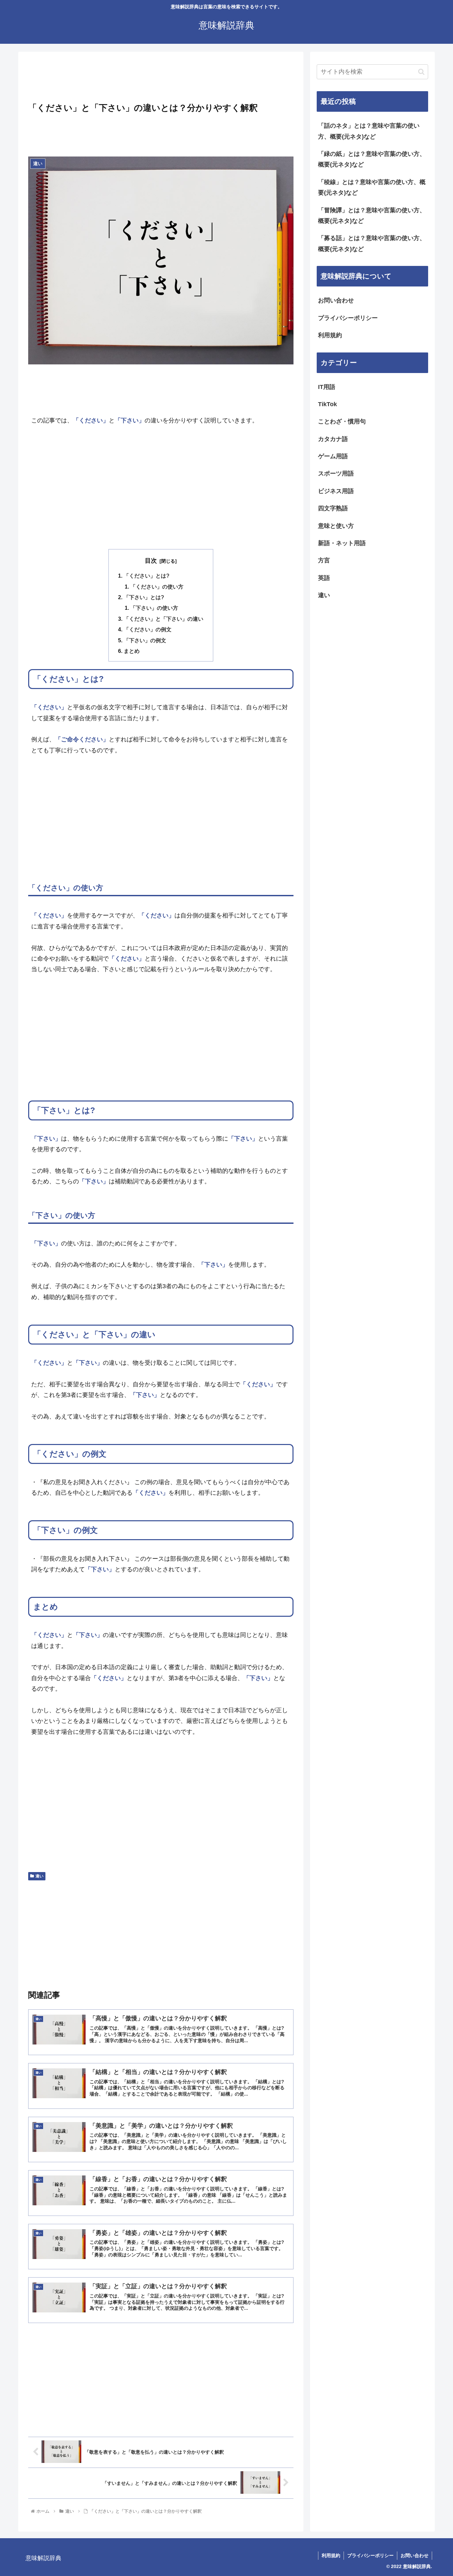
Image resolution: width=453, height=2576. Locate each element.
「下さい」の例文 (145, 640)
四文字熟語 (333, 508)
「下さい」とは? (144, 597)
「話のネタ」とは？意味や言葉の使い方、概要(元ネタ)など (369, 131)
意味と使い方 (336, 526)
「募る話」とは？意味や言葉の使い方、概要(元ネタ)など (372, 243)
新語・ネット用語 (342, 543)
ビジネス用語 (336, 491)
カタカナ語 (333, 439)
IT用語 (327, 387)
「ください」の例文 (148, 629)
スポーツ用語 (336, 473)
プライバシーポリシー (348, 318)
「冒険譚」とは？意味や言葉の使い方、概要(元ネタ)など (372, 216)
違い (39, 1876)
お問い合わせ (336, 300)
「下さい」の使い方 (154, 608)
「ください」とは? (147, 576)
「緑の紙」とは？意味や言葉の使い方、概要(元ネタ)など (372, 159)
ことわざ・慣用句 (342, 421)
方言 (324, 560)
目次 (151, 561)
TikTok (327, 404)
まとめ (132, 651)
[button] (421, 72)
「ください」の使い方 (157, 587)
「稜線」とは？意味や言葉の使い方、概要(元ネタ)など (372, 187)
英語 (324, 578)
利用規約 (330, 335)
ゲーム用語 (333, 456)
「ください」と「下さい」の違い (163, 619)
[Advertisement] (161, 79)
